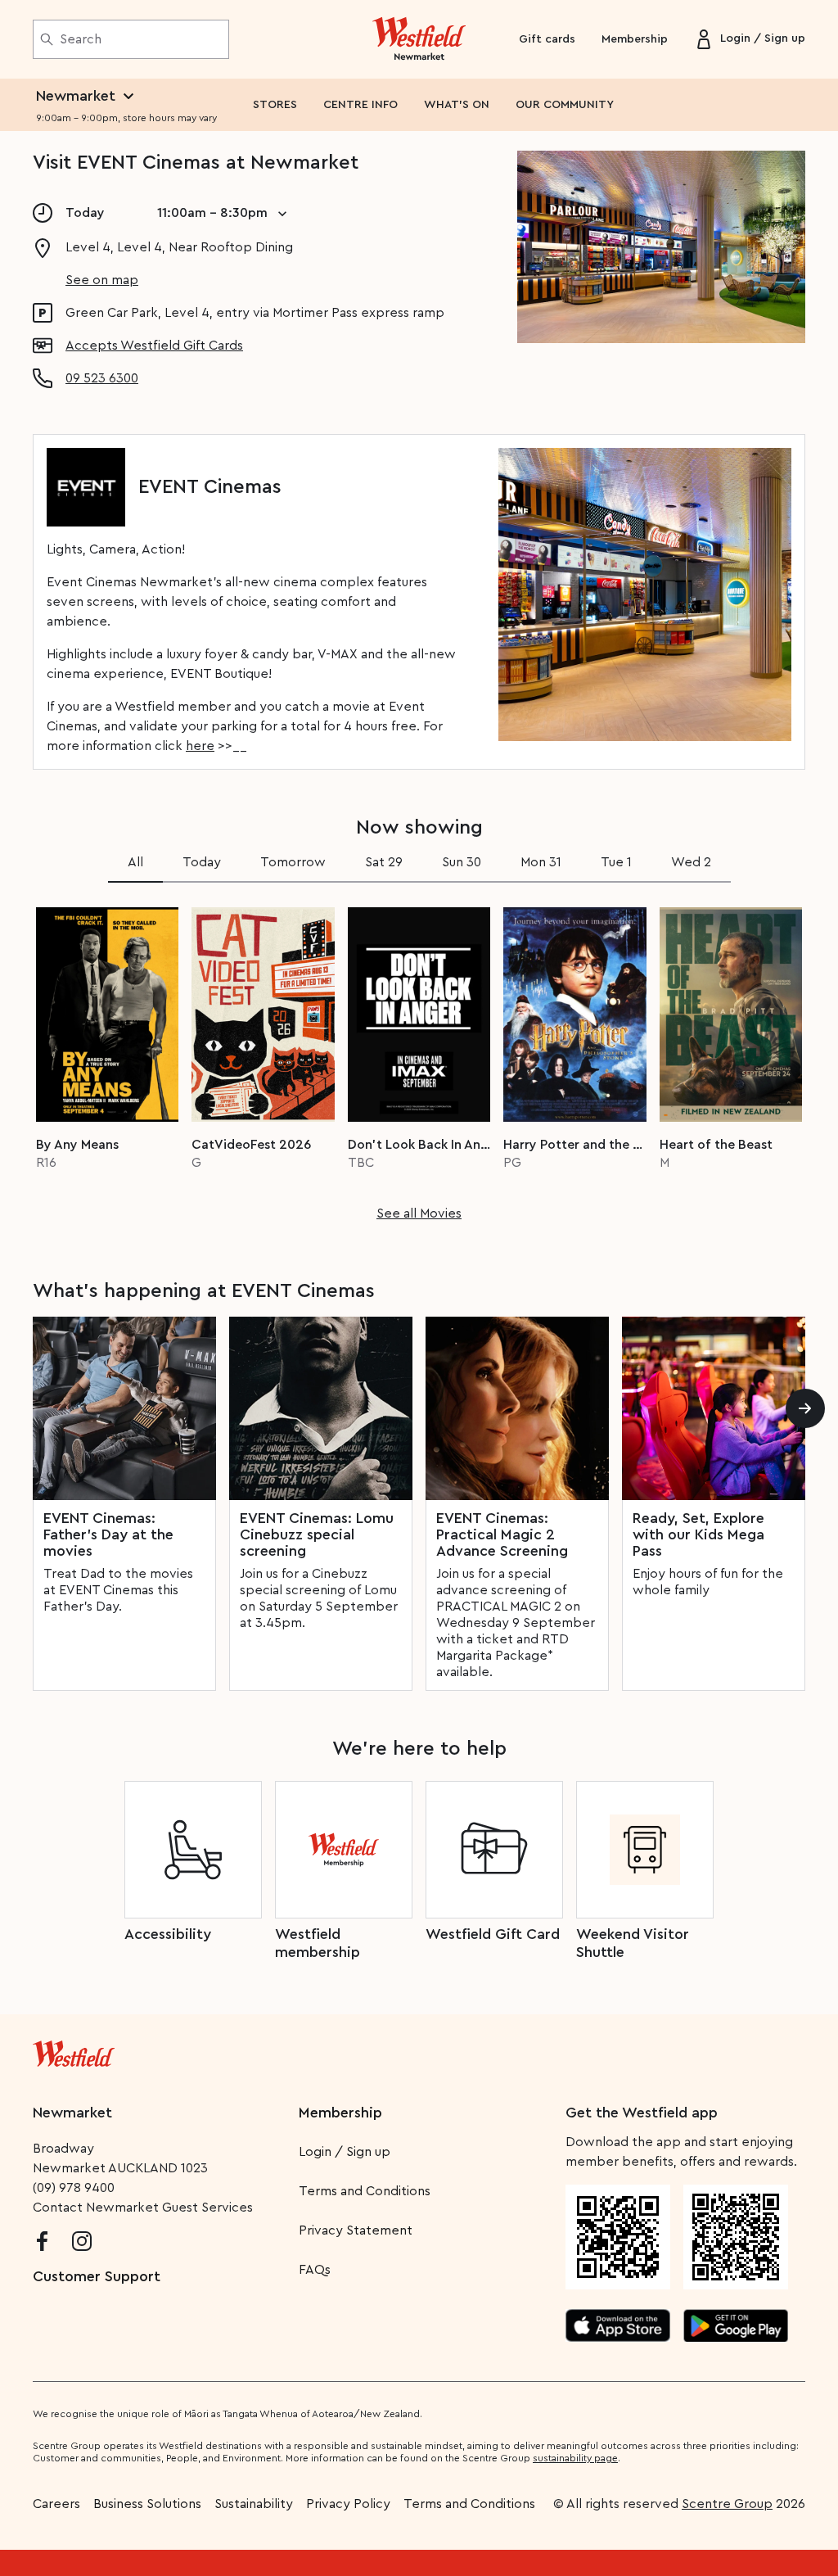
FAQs (315, 2270)
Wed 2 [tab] (691, 862)
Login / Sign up (345, 2152)
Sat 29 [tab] (384, 862)
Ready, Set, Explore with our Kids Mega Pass (698, 1534)
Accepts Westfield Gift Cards (154, 346)
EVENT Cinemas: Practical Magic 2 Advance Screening (502, 1534)
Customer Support (97, 2276)
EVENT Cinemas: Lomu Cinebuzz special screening (317, 1534)
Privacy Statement (356, 2230)
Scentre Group (727, 2504)
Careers (56, 2504)
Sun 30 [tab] (462, 862)
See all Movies (419, 1213)
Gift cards (547, 39)
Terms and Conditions (365, 2191)
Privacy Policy (348, 2504)
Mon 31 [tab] (541, 862)
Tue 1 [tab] (616, 862)
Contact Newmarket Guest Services (143, 2208)
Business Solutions (147, 2504)
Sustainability (254, 2504)
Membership (635, 39)
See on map (102, 280)
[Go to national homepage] (74, 2050)
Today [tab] (202, 862)
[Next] (805, 1408)
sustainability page (575, 2458)
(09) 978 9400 (74, 2188)
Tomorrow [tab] (293, 862)
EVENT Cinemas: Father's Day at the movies (108, 1534)
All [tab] (135, 862)
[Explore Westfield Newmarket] (419, 39)
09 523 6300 (102, 378)
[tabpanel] (419, 1059)
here (200, 746)
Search (81, 39)
